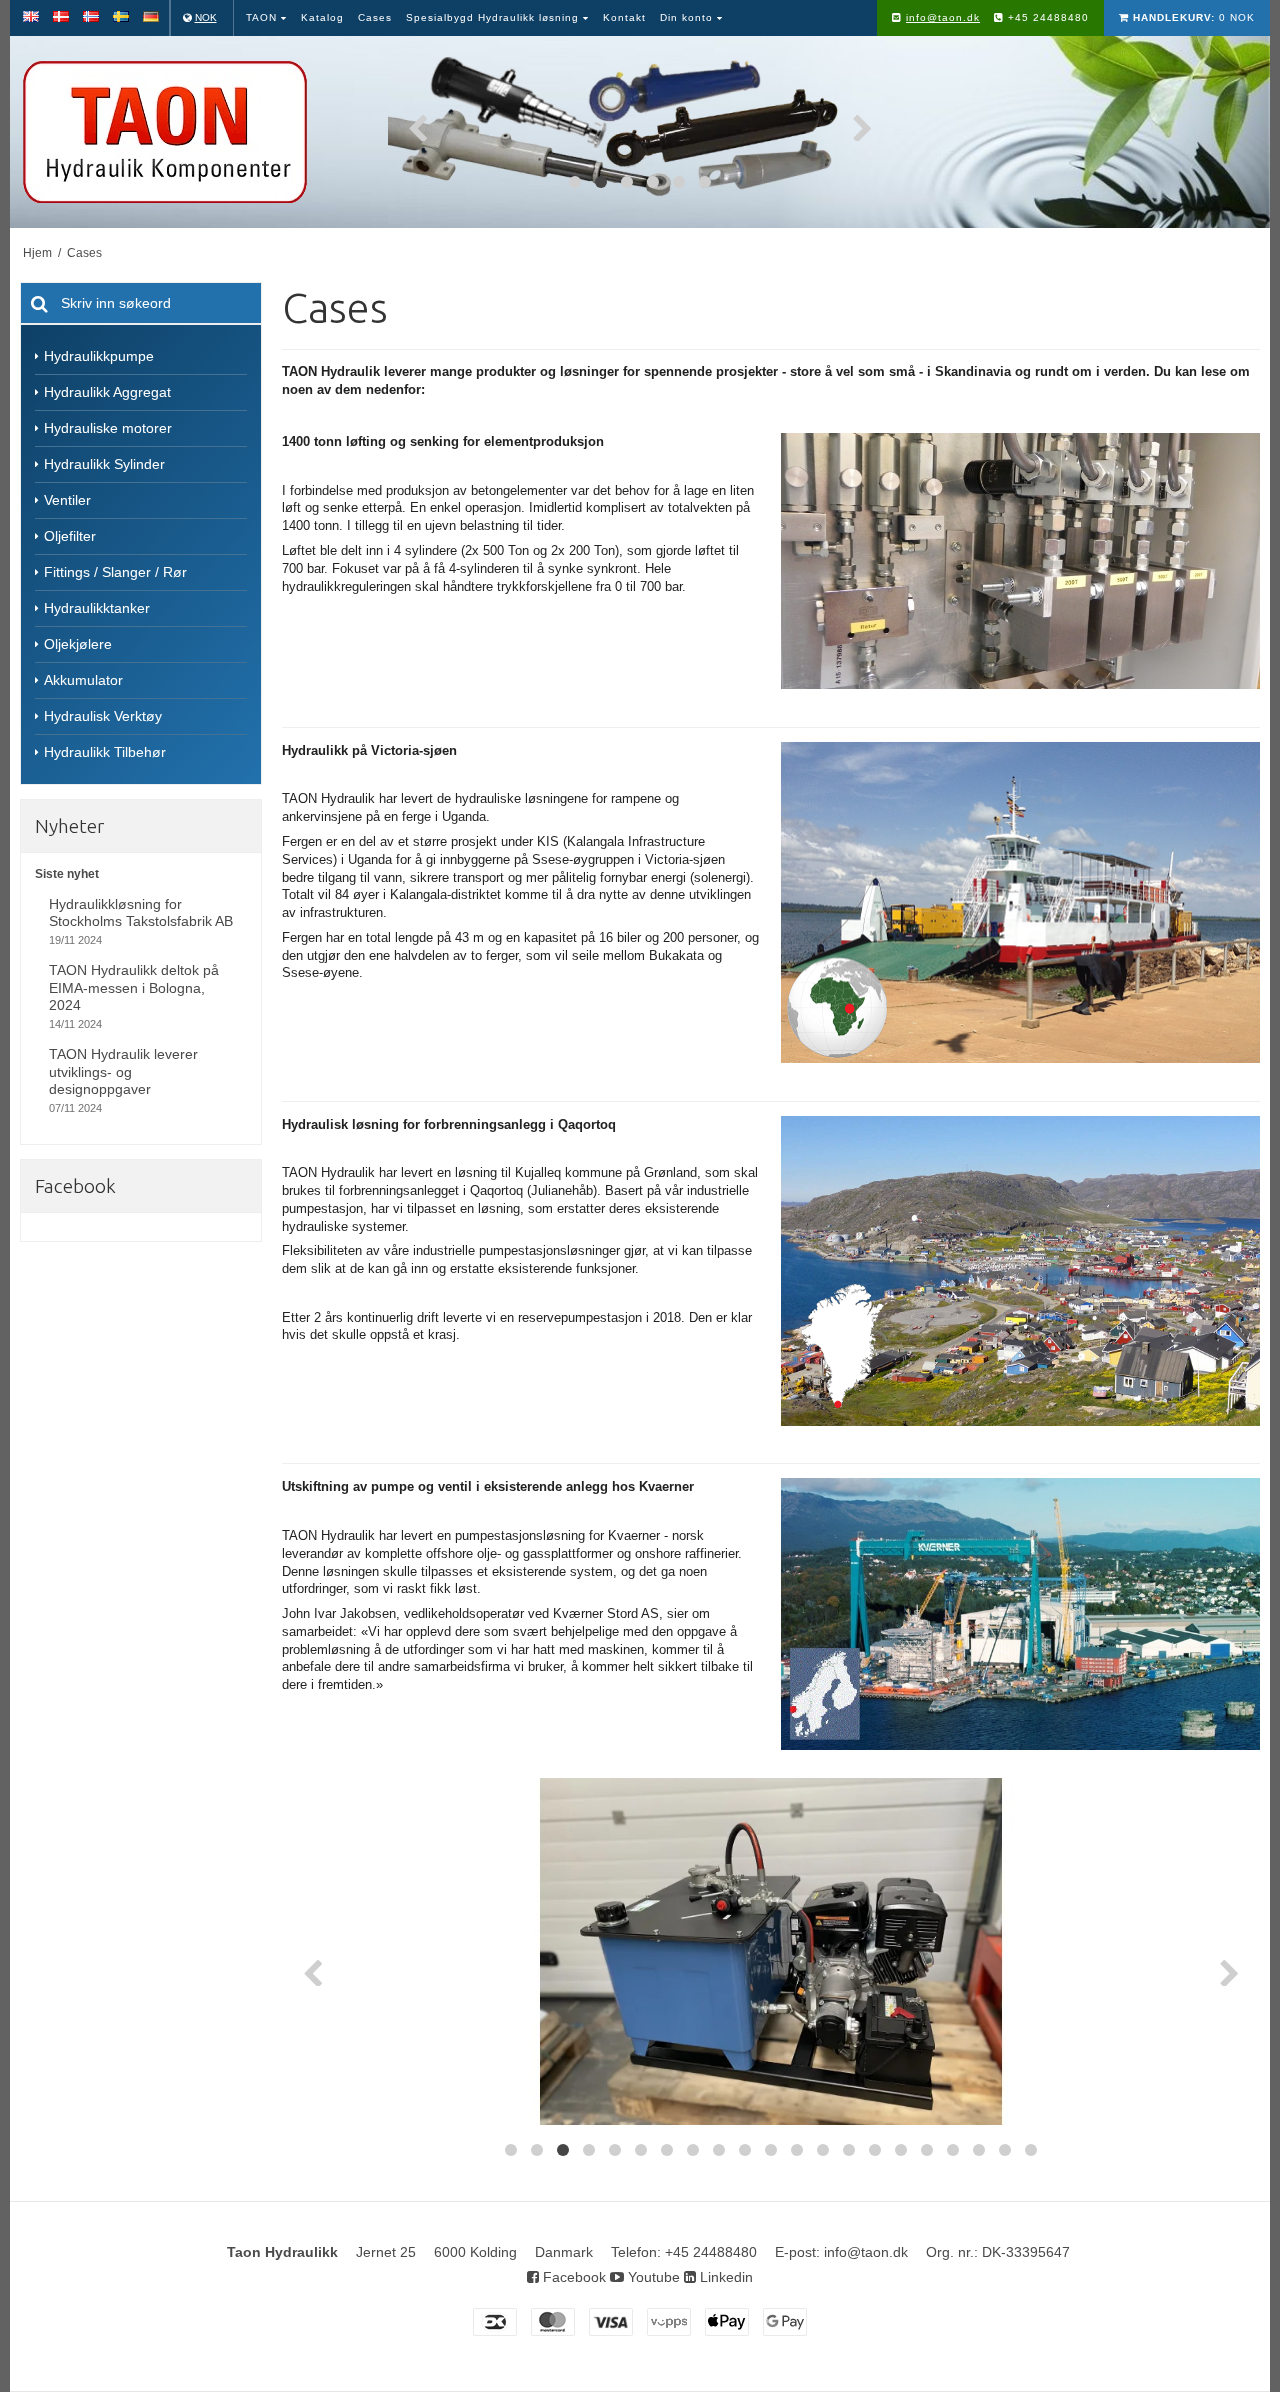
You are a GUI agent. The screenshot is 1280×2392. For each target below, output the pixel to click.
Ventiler (67, 500)
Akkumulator (83, 680)
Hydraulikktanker (97, 608)
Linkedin (724, 2277)
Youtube (652, 2277)
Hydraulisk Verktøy (103, 716)
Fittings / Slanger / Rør (115, 572)
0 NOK (1194, 17)
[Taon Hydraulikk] (194, 132)
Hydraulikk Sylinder (104, 464)
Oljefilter (70, 536)
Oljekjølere (78, 644)
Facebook (572, 2277)
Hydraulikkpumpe (99, 356)
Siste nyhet (67, 874)
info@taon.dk (943, 17)
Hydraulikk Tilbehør (105, 752)
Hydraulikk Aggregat (107, 392)
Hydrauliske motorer (108, 428)
